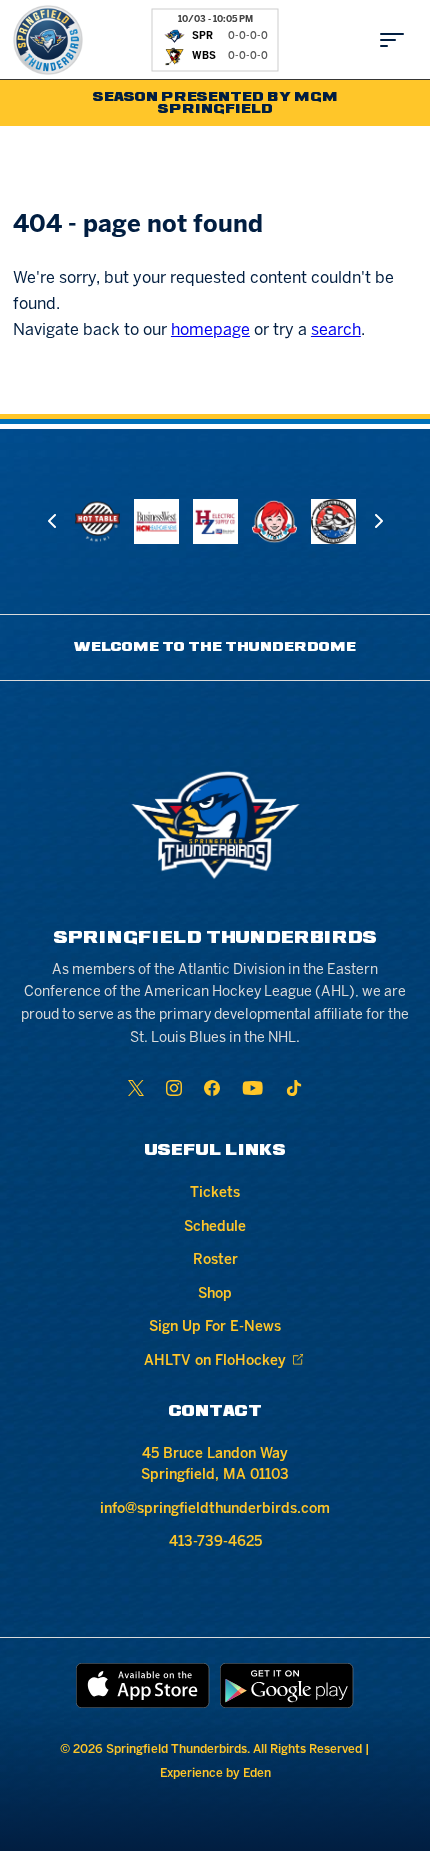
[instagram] (174, 1088)
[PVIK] (333, 521)
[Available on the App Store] (143, 1685)
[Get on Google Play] (287, 1685)
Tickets (215, 1193)
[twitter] (136, 1088)
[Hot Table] (97, 521)
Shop (215, 1294)
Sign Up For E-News (215, 1327)
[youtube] (252, 1088)
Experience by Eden (215, 1773)
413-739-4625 (215, 1542)
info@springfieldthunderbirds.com (215, 1509)
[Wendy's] (274, 521)
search (336, 330)
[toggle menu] (392, 40)
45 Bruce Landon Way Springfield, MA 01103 (215, 1465)
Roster (215, 1260)
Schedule (215, 1227)
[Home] (48, 40)
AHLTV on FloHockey (215, 1361)
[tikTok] (294, 1088)
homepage (210, 330)
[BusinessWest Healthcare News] (156, 521)
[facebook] (212, 1088)
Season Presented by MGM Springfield (215, 103)
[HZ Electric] (215, 521)
